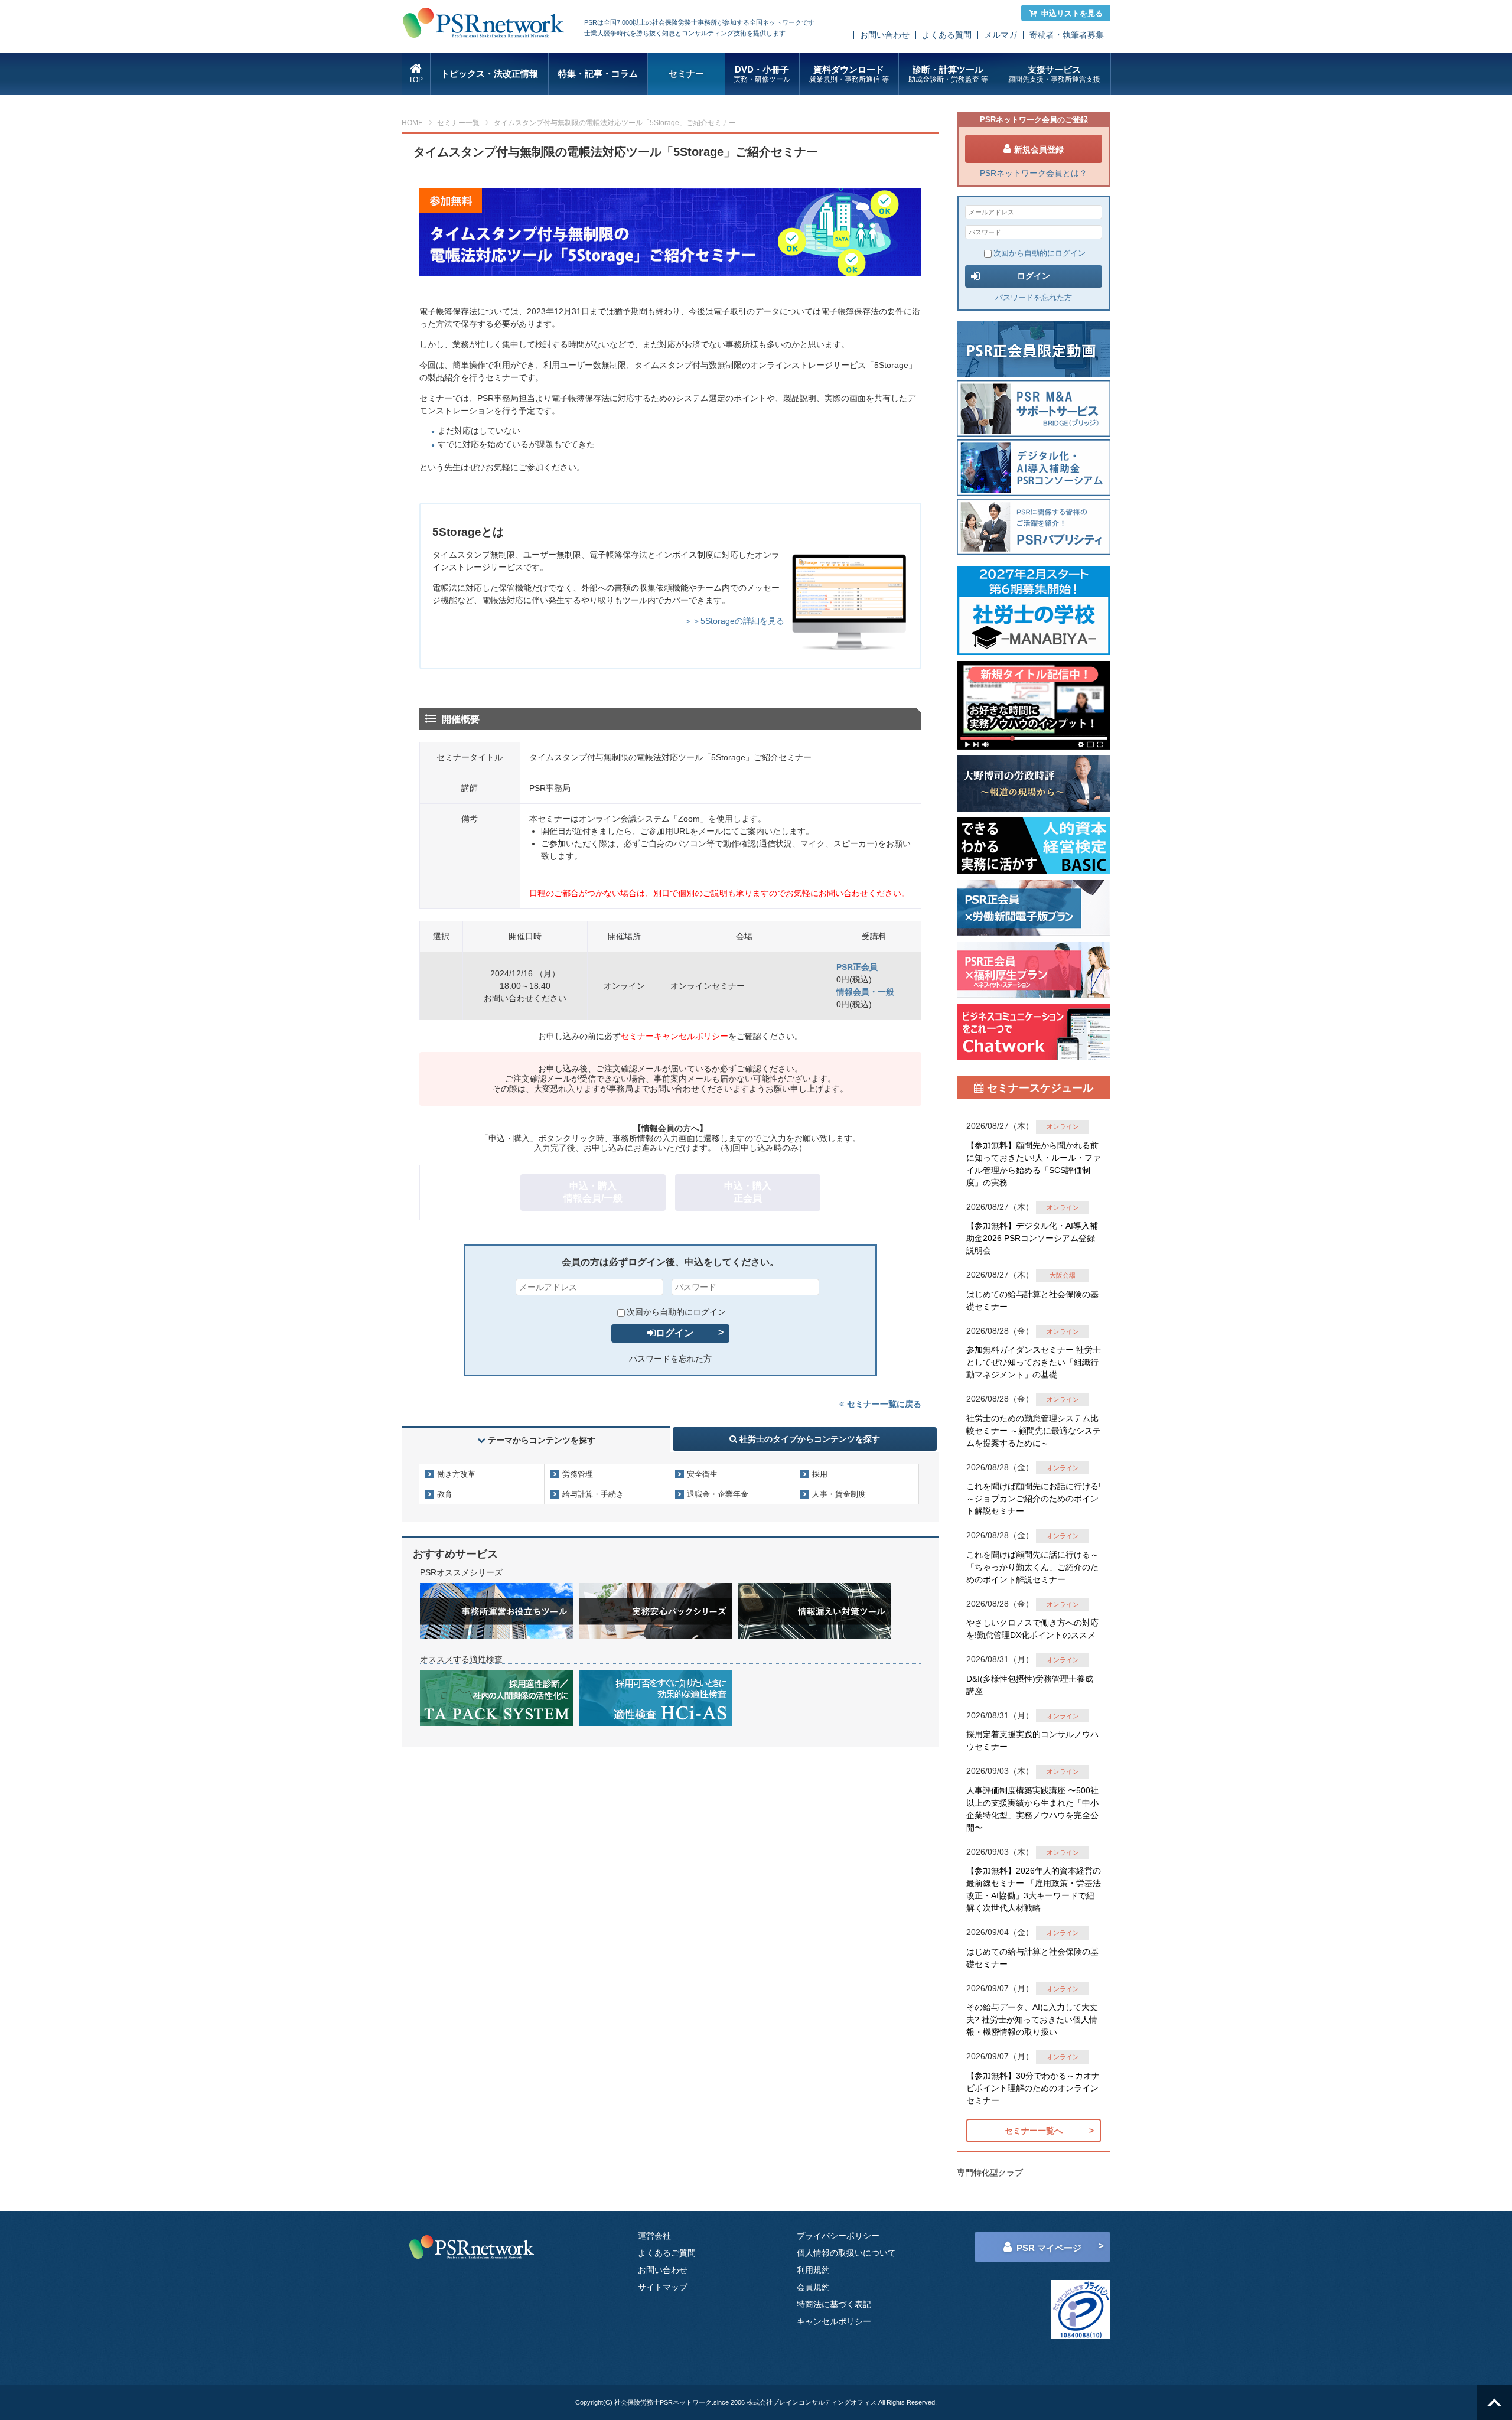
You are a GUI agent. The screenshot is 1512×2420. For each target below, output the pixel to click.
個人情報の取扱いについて (846, 2253)
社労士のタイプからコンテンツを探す (809, 1439)
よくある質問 (947, 35)
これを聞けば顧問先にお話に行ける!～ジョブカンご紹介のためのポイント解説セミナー (1034, 1499)
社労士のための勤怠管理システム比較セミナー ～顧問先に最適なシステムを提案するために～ (1034, 1431)
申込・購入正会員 (748, 1192)
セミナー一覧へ (1034, 2131)
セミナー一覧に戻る (884, 1404)
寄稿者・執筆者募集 (1067, 35)
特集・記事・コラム (598, 74)
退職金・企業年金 (718, 1494)
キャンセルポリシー (834, 2321)
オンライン (1063, 1126)
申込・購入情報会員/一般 (593, 1192)
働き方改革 (456, 1474)
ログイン (674, 1333)
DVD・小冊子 (762, 74)
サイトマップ (663, 2287)
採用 (820, 1474)
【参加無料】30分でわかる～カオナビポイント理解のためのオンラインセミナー (1033, 2088)
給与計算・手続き (593, 1494)
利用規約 (813, 2270)
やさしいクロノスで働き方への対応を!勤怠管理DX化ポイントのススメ (1032, 1629)
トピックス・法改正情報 (489, 74)
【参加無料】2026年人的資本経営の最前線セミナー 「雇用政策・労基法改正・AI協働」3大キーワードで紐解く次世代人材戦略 (1034, 1889)
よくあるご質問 (667, 2253)
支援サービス (1054, 74)
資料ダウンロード (849, 74)
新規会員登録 (1039, 149)
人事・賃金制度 (839, 1494)
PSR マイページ (1049, 2248)
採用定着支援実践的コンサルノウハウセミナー (1032, 1740)
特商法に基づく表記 (834, 2304)
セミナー (686, 74)
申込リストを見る (1072, 13)
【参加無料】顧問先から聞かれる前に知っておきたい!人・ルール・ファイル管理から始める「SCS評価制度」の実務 (1034, 1164)
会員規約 (813, 2287)
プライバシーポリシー (838, 2236)
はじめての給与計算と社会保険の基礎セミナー (1032, 1300)
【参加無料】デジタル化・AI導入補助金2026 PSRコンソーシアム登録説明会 (1032, 1238)
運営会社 (654, 2236)
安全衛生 (702, 1474)
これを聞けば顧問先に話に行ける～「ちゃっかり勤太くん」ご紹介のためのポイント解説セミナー (1032, 1567)
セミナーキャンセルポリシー (674, 1036)
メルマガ (1001, 35)
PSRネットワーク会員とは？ (1034, 173)
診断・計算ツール (948, 74)
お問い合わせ (885, 35)
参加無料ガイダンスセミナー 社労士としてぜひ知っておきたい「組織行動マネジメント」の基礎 (1034, 1362)
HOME (412, 123)
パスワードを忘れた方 (670, 1359)
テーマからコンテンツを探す (542, 1440)
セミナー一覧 (458, 123)
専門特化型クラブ (990, 2173)
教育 (445, 1494)
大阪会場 (1063, 1275)
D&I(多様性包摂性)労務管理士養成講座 (1030, 1685)
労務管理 (578, 1474)
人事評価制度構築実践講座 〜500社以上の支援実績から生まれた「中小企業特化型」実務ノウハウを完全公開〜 (1032, 1809)
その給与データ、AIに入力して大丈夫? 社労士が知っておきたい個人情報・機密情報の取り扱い (1032, 2020)
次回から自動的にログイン (676, 1312)
